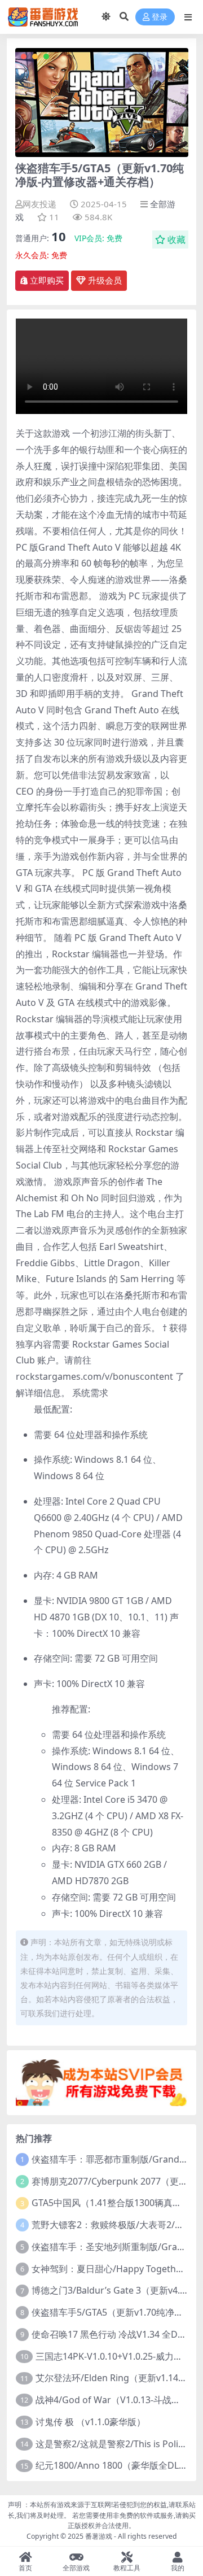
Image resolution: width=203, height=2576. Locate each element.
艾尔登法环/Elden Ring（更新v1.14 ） (112, 2378)
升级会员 (104, 281)
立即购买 (47, 281)
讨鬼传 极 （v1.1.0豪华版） (91, 2422)
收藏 (176, 239)
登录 (160, 17)
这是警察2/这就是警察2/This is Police (112, 2444)
